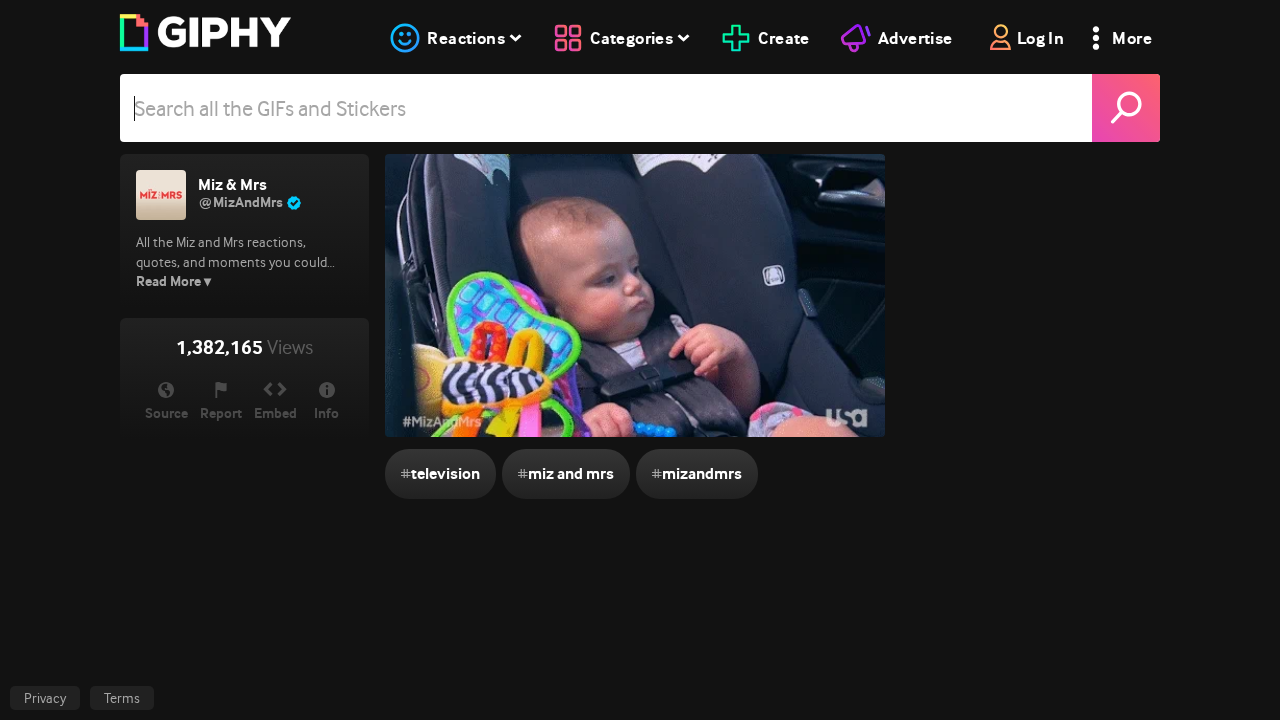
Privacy (45, 698)
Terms (122, 698)
